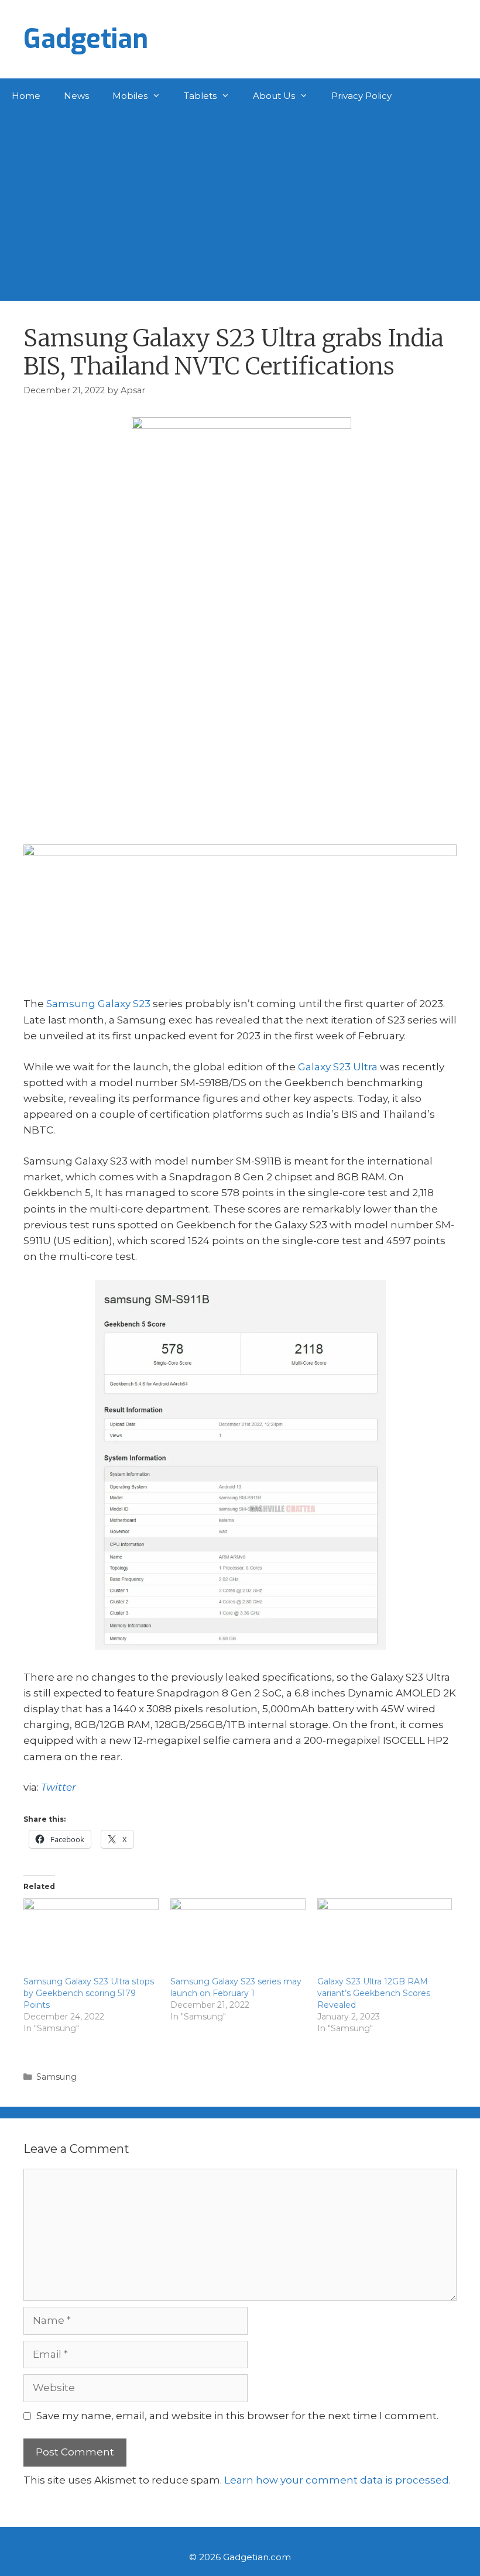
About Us (274, 96)
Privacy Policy (361, 96)
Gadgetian (86, 39)
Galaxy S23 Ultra (338, 1067)
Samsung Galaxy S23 (98, 1004)
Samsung (56, 2077)
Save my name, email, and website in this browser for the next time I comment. (237, 2416)
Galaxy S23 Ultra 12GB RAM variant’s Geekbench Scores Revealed (374, 1993)
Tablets (200, 96)
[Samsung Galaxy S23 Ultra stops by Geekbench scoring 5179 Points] (91, 1937)
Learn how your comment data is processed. (337, 2480)
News (76, 96)
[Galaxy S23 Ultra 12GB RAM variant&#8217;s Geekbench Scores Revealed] (385, 1937)
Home (26, 96)
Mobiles (130, 96)
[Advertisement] (240, 201)
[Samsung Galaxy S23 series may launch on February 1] (238, 1937)
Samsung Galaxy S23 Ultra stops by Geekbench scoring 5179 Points (89, 1993)
